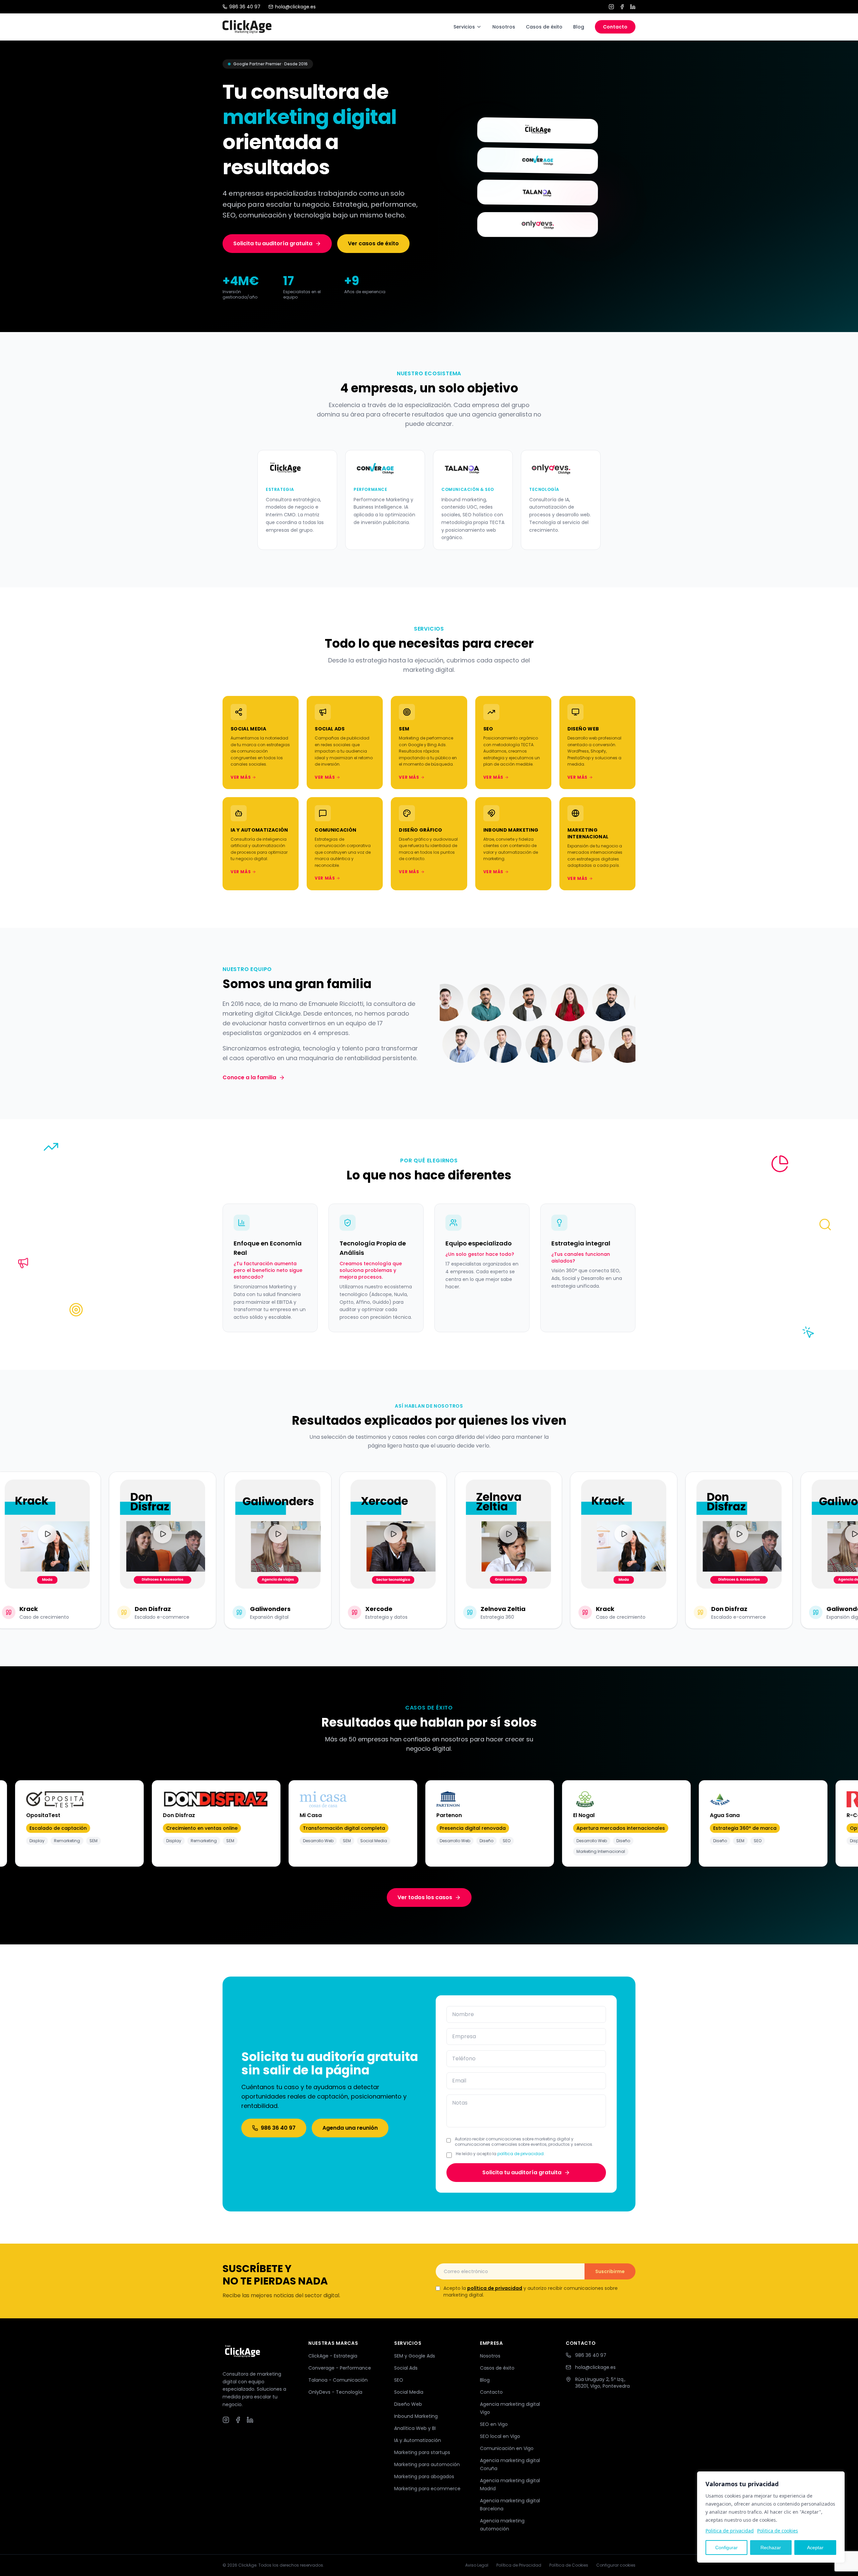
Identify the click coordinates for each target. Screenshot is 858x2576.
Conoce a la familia (249, 1077)
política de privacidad (520, 2154)
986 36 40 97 (245, 7)
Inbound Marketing (416, 2416)
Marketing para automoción (427, 2464)
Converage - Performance (340, 2368)
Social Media (409, 2392)
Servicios (464, 27)
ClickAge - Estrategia (333, 2356)
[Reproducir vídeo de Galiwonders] (241, 1534)
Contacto (615, 27)
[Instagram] (611, 7)
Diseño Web (408, 2404)
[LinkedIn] (633, 7)
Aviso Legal (477, 2565)
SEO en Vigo (494, 2424)
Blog (579, 27)
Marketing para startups (422, 2452)
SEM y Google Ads (415, 2356)
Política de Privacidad (519, 2565)
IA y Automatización (418, 2440)
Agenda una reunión (350, 2128)
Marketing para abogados (424, 2476)
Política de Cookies (569, 2565)
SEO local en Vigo (500, 2436)
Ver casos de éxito (373, 243)
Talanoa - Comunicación (338, 2380)
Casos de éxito (544, 27)
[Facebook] (622, 7)
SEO (399, 2380)
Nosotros (504, 27)
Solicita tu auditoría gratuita (273, 243)
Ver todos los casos (425, 1897)
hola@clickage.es (295, 7)
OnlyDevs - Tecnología (335, 2392)
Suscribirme (610, 2271)
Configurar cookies (616, 2565)
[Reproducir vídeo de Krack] (587, 1534)
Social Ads (406, 2368)
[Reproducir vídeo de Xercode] (356, 1534)
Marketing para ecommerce (427, 2489)
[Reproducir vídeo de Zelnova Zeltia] (472, 1534)
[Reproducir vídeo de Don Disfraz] (126, 1534)
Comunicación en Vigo (507, 2448)
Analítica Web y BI (415, 2428)
